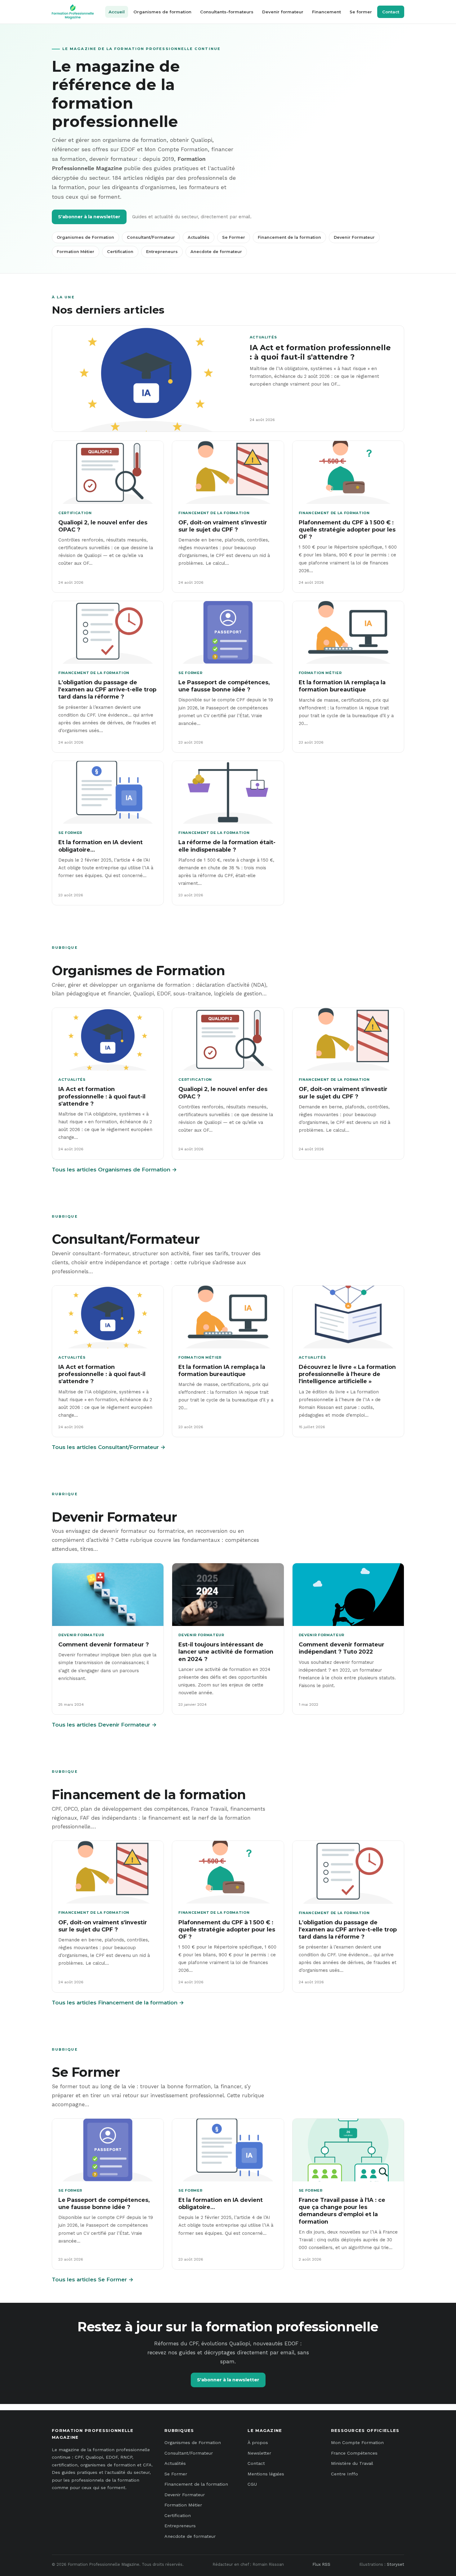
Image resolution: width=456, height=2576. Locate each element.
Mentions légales (266, 2474)
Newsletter (259, 2453)
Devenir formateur (283, 12)
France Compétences (354, 2453)
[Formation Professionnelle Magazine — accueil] (73, 12)
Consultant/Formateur (151, 237)
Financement (326, 12)
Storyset (396, 2564)
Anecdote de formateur (216, 252)
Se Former (234, 237)
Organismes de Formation (85, 237)
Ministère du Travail (352, 2463)
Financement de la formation (289, 237)
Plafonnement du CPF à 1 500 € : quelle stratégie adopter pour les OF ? (347, 530)
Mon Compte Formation (357, 2442)
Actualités (199, 237)
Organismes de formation (162, 12)
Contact (391, 12)
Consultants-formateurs (227, 12)
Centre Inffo (344, 2474)
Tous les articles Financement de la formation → (118, 2003)
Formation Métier (76, 252)
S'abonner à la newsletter (89, 217)
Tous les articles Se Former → (93, 2279)
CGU (252, 2484)
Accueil (117, 12)
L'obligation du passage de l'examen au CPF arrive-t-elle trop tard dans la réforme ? (107, 690)
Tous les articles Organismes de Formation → (114, 1170)
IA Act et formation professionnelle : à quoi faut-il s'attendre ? (320, 352)
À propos (258, 2442)
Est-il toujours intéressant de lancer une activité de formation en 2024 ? (226, 1652)
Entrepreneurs (162, 252)
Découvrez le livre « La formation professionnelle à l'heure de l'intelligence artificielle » (347, 1374)
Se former (361, 12)
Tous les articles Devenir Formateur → (104, 1725)
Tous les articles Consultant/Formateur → (109, 1447)
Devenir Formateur (354, 237)
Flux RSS (321, 2564)
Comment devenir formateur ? (104, 1644)
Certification (120, 252)
